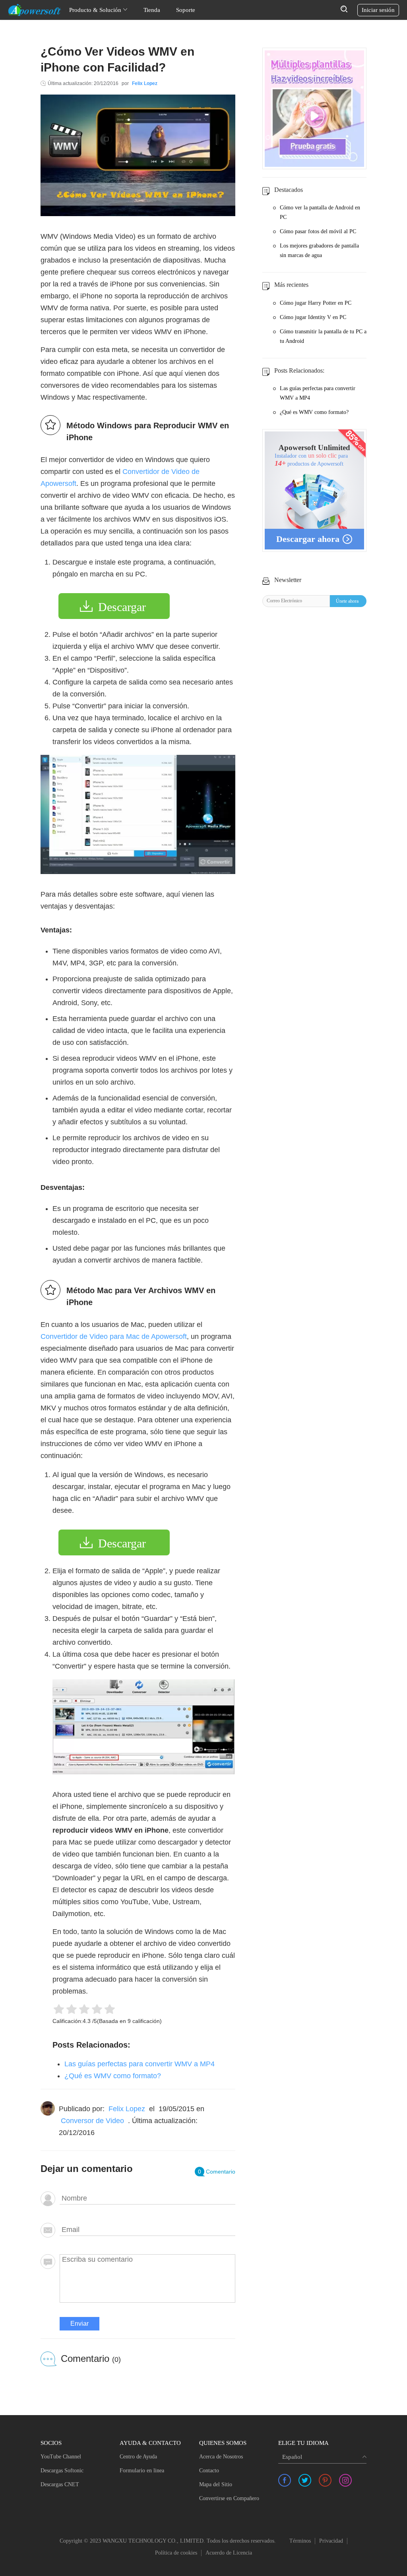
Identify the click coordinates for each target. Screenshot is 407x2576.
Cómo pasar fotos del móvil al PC (318, 231)
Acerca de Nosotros (221, 2457)
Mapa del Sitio (216, 2484)
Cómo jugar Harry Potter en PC (316, 303)
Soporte (186, 10)
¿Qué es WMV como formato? (113, 2076)
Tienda (152, 10)
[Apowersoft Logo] (35, 10)
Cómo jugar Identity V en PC (313, 317)
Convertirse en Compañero (229, 2498)
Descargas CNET (60, 2484)
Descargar (122, 607)
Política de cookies (176, 2553)
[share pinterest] (325, 2480)
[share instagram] (345, 2480)
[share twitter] (305, 2480)
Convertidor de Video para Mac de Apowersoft (114, 1336)
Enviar (79, 2324)
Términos (300, 2541)
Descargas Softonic (62, 2471)
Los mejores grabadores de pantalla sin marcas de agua (319, 250)
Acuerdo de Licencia (229, 2553)
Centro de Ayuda (138, 2457)
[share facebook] (285, 2480)
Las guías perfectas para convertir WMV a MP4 (140, 2064)
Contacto (209, 2471)
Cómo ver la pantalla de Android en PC (320, 212)
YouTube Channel (61, 2457)
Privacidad (331, 2541)
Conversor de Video (92, 2121)
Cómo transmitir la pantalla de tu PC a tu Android (323, 336)
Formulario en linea (142, 2471)
